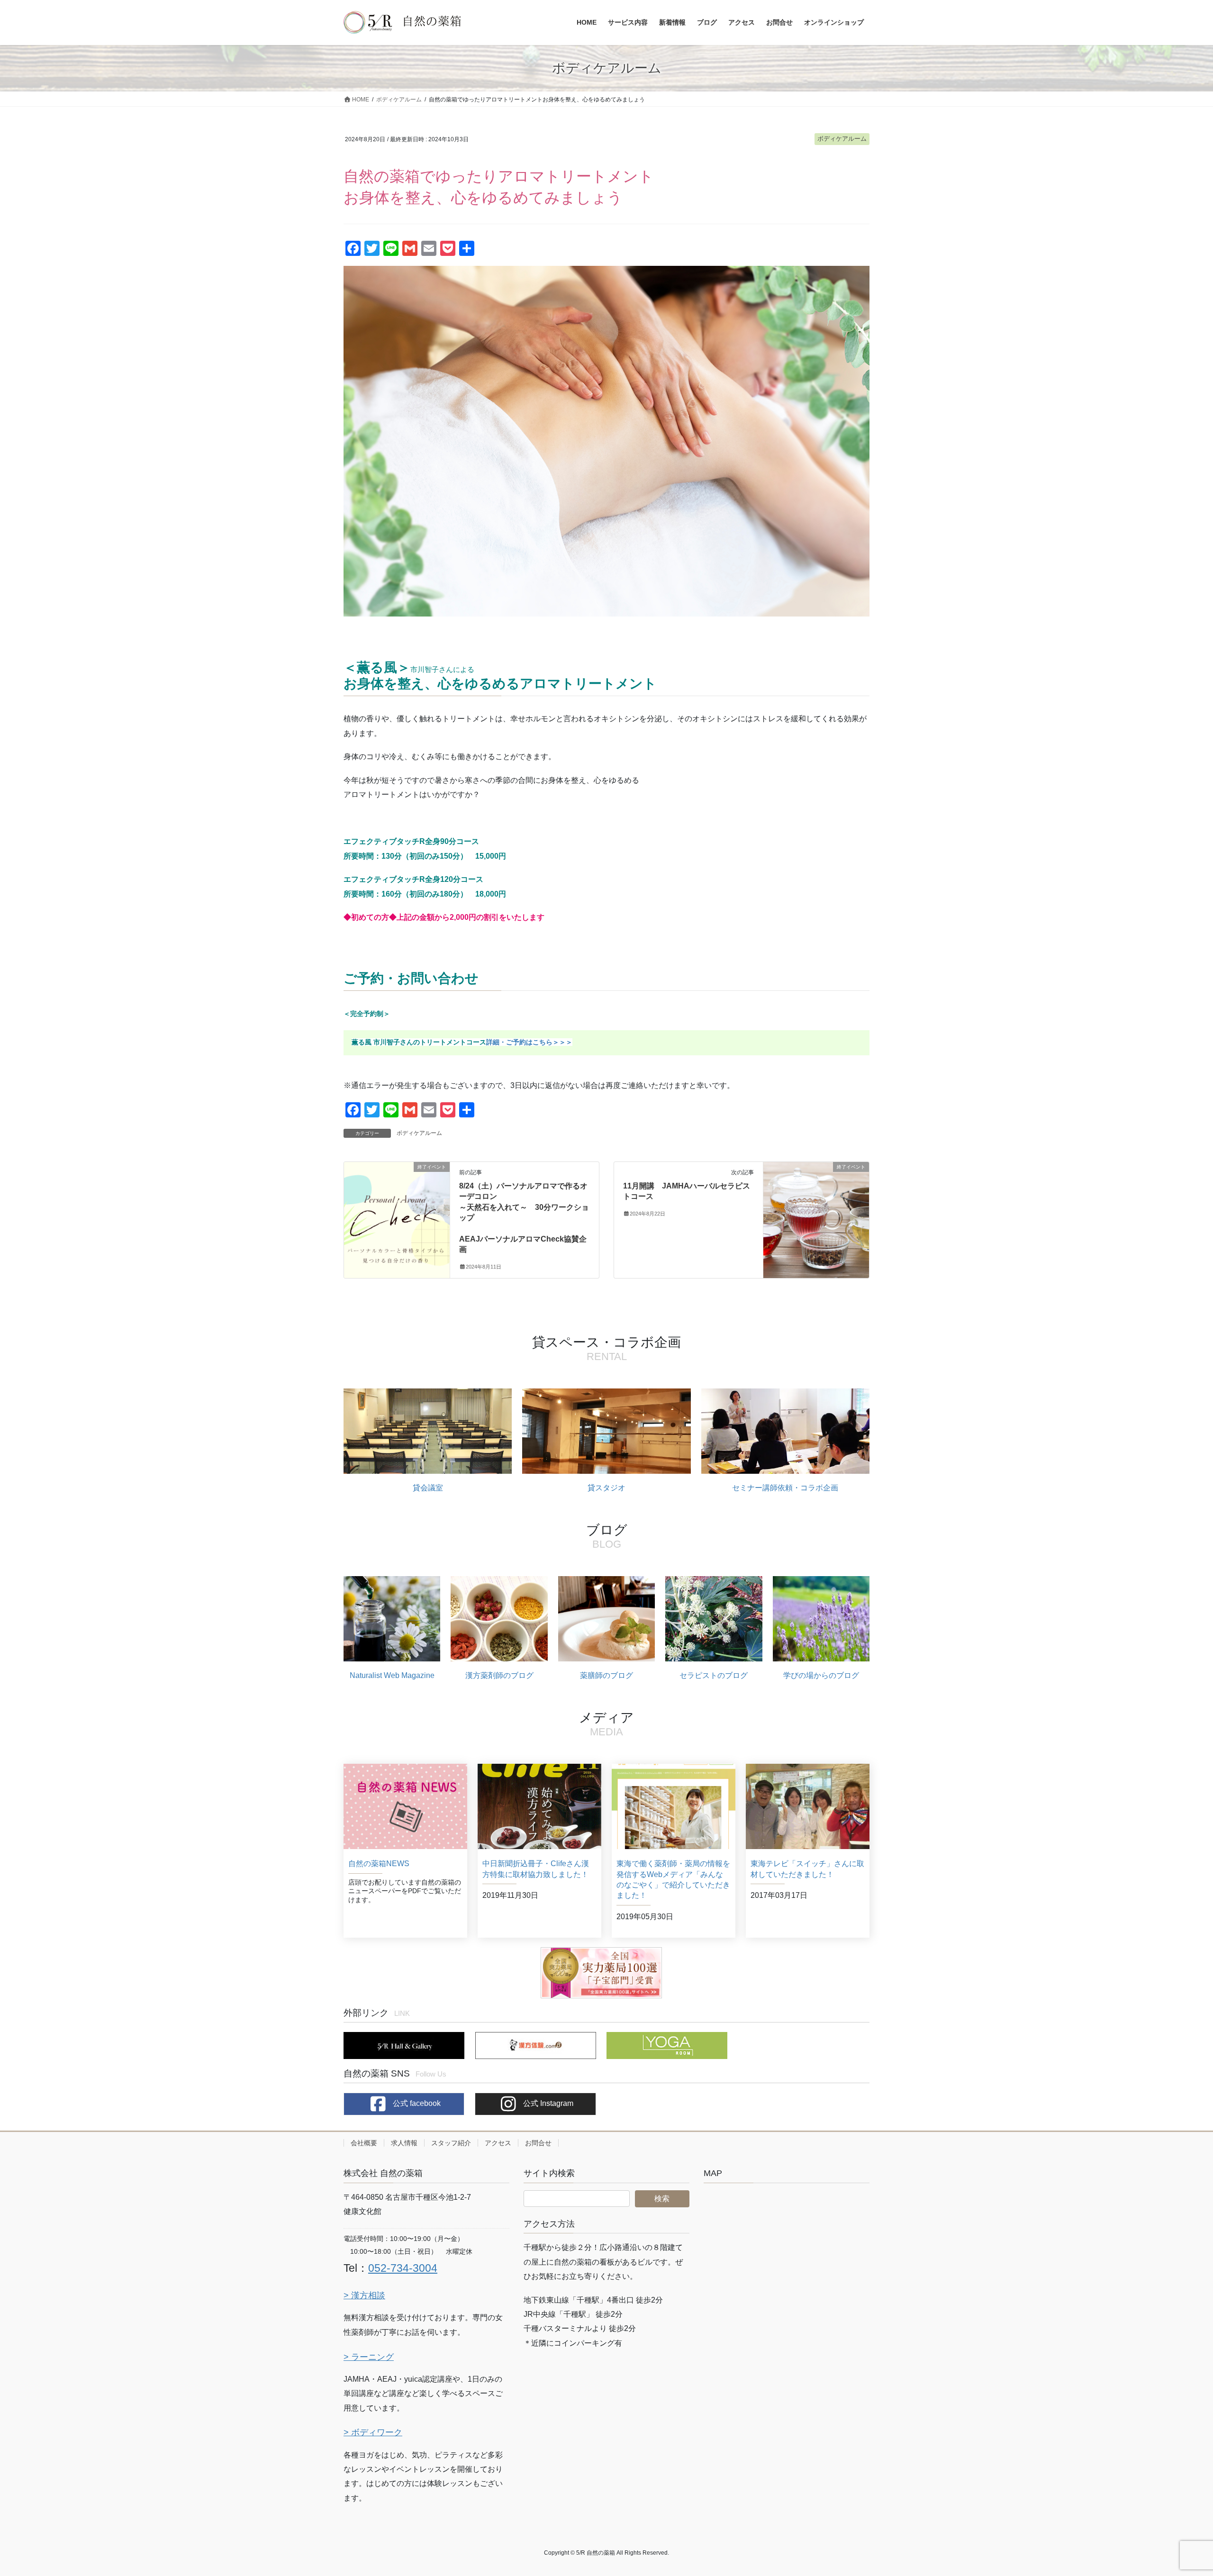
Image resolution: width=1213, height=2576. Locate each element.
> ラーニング (369, 2357)
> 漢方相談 (364, 2295)
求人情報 (404, 2143)
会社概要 (364, 2143)
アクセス (498, 2143)
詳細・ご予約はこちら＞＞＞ (529, 1042)
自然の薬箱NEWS (379, 1864)
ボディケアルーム (842, 139)
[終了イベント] (397, 1191)
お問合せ (538, 2143)
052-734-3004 (403, 2268)
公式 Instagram (547, 2103)
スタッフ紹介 (451, 2143)
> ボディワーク (373, 2432)
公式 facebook (416, 2103)
